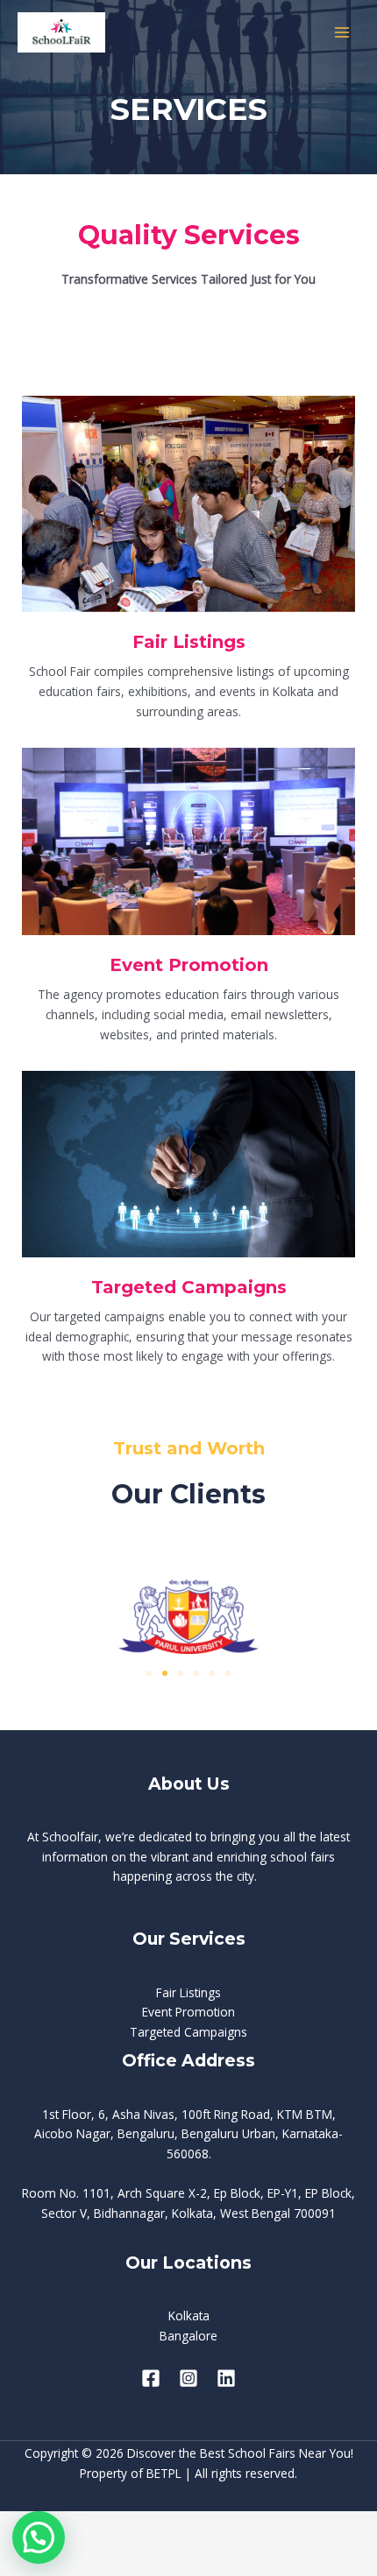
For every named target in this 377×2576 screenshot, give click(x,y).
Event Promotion (188, 2012)
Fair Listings (188, 1992)
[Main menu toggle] (342, 33)
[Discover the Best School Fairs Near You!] (61, 32)
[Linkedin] (226, 2378)
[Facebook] (151, 2378)
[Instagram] (188, 2378)
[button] (149, 1673)
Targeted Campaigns (188, 2032)
